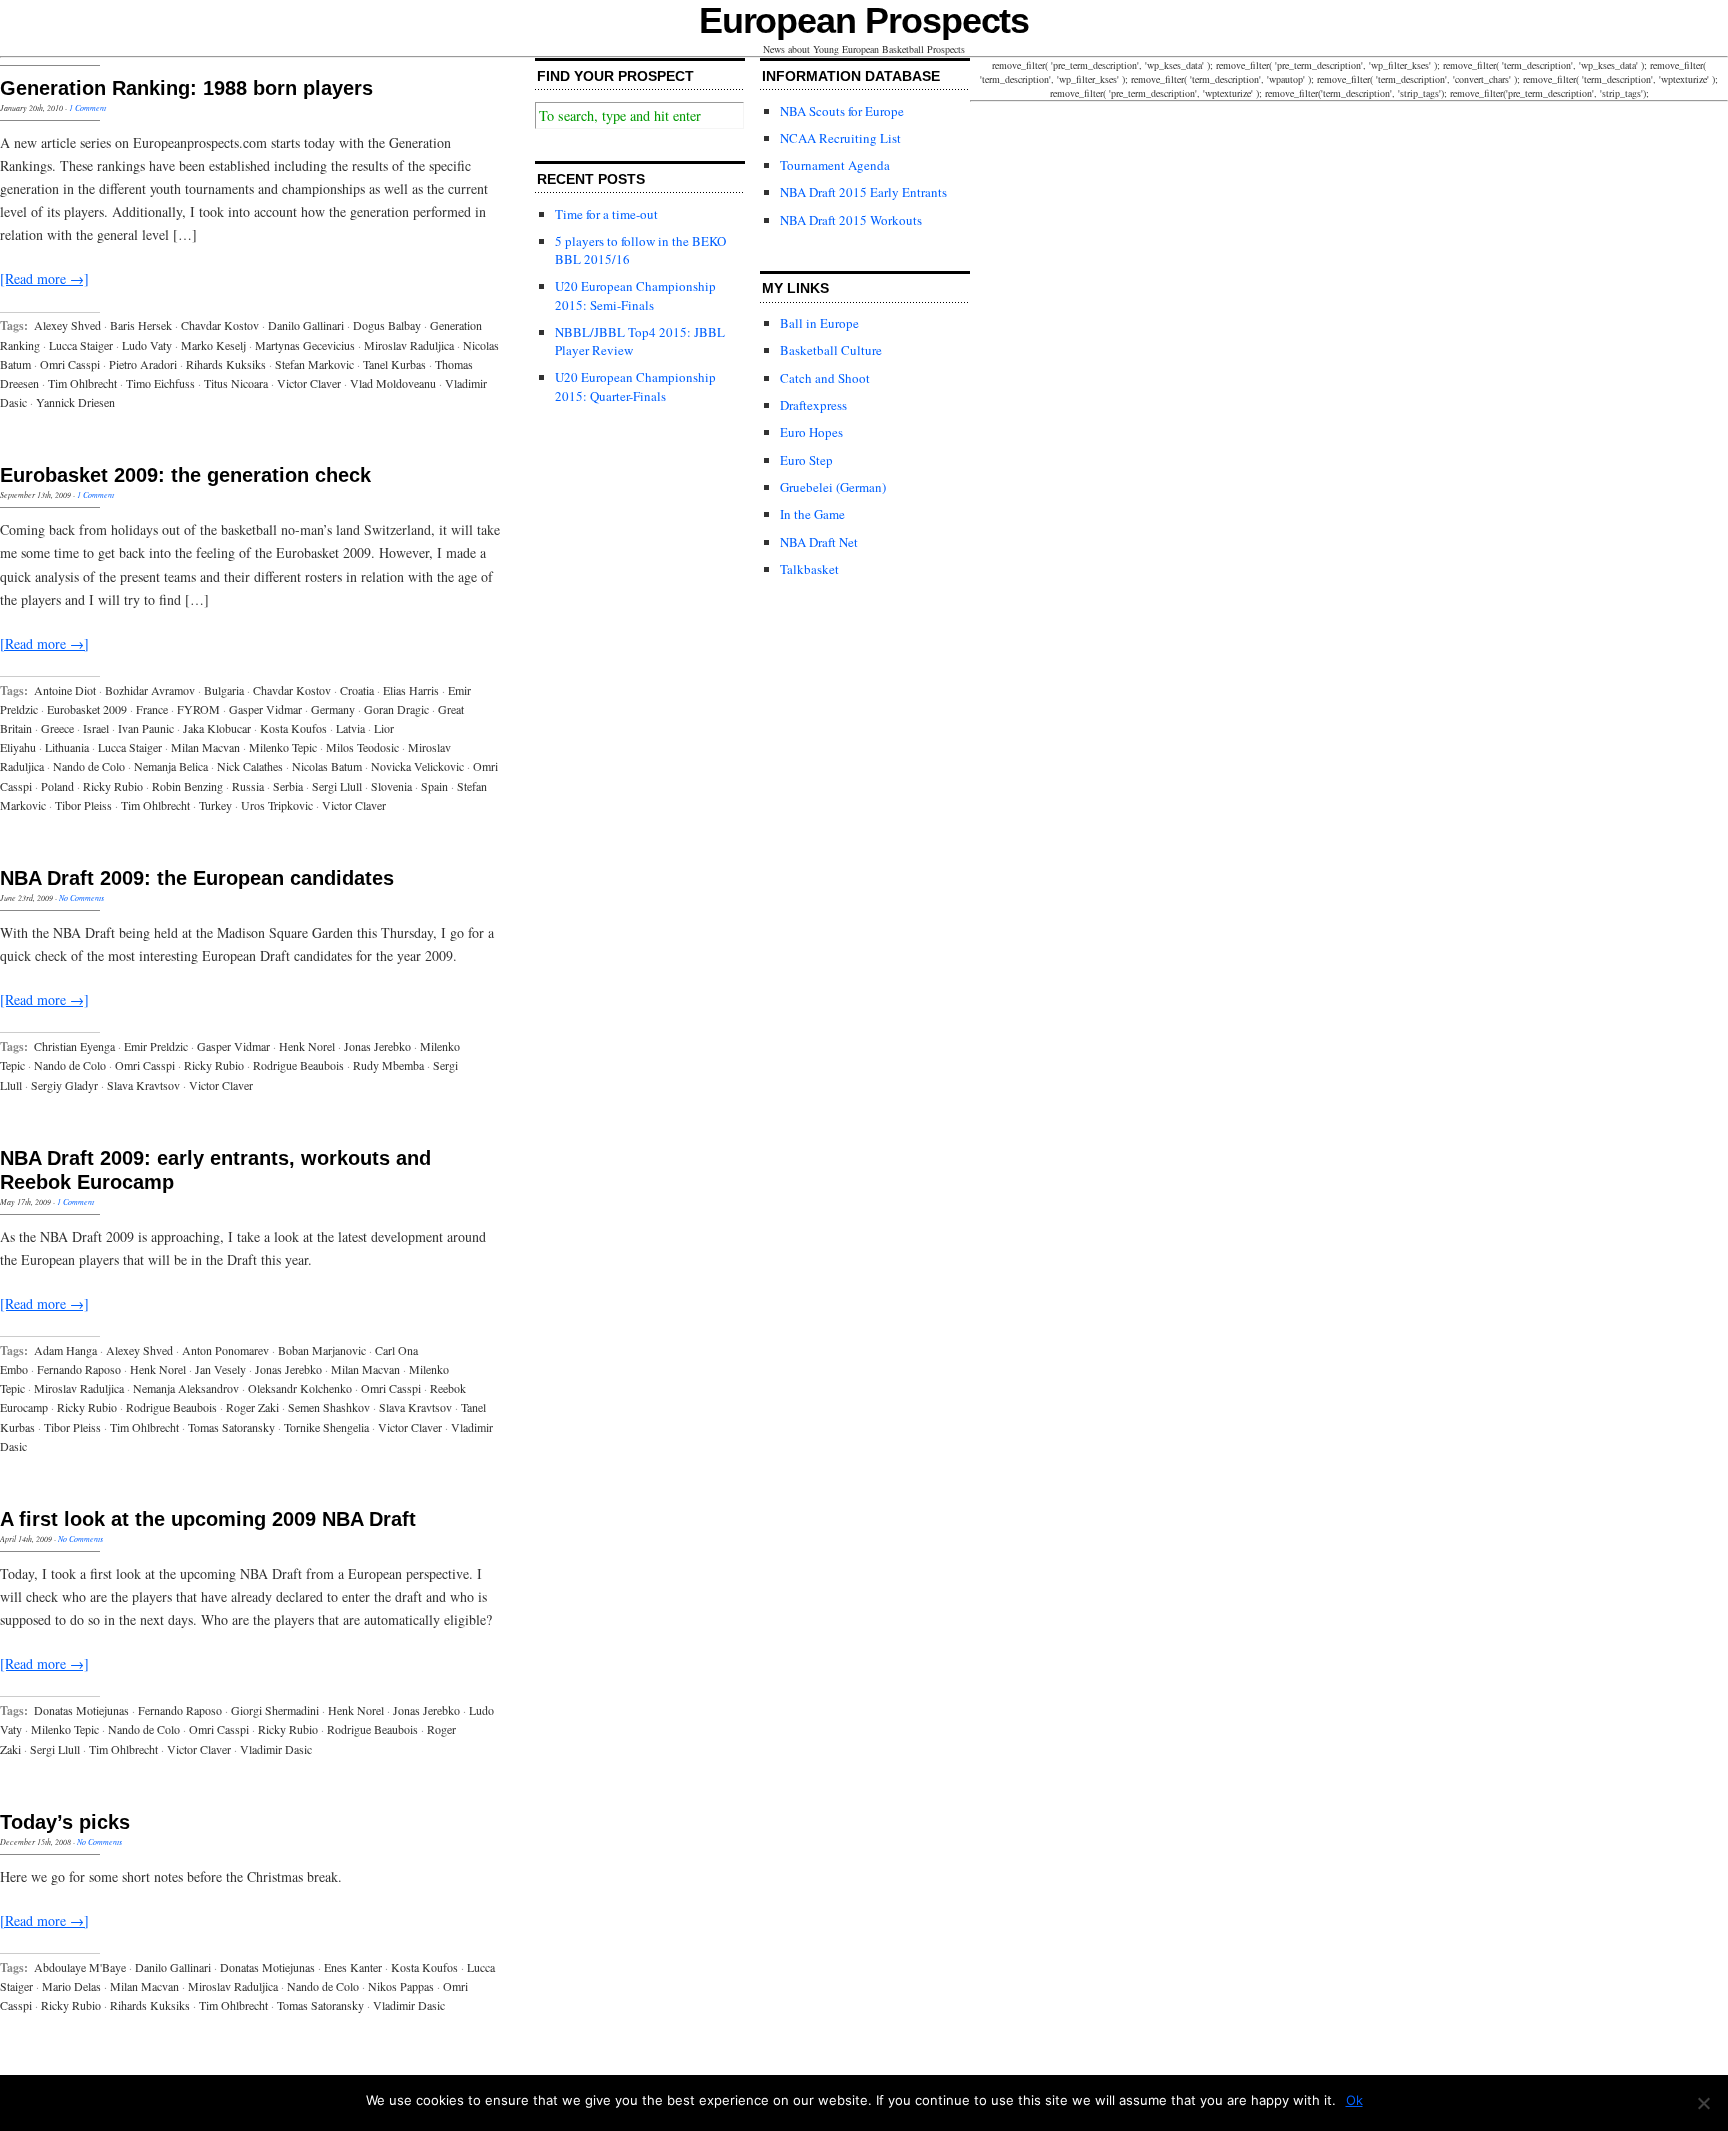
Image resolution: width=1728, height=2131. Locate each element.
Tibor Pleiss (83, 805)
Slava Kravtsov (143, 1085)
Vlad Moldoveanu (393, 383)
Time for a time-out (606, 214)
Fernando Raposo (79, 1369)
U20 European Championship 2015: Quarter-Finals (635, 386)
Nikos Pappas (401, 1986)
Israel (96, 728)
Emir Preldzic (156, 1046)
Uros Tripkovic (277, 805)
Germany (333, 709)
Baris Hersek (141, 325)
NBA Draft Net (819, 542)
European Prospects (864, 20)
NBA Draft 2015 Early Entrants (863, 192)
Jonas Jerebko (377, 1046)
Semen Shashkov (329, 1407)
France (152, 709)
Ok (1354, 2100)
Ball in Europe (819, 323)
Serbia (288, 786)
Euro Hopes (811, 432)
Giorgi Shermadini (275, 1710)
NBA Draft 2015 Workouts (851, 220)
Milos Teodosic (362, 747)
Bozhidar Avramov (150, 690)
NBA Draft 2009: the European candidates (197, 878)
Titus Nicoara (236, 383)
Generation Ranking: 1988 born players (186, 88)
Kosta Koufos (293, 728)
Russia (248, 786)
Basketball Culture (831, 350)
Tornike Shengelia (326, 1427)
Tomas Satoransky (231, 1427)
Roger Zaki (252, 1407)
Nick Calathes (250, 766)
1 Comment (87, 107)
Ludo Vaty (147, 345)
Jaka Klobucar (217, 728)
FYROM (198, 709)
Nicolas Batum (327, 766)
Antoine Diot (65, 690)
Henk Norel (307, 1046)
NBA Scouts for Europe (842, 111)
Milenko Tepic (283, 747)
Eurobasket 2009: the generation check (185, 475)
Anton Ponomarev (225, 1350)
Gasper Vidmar (265, 709)
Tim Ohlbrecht (82, 383)
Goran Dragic (396, 709)
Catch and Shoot (825, 378)
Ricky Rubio (113, 786)
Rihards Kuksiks (226, 364)
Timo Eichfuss (160, 383)
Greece (57, 728)
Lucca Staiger (81, 345)
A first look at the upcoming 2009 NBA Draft (208, 1519)
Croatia (357, 690)
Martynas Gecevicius (305, 345)
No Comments (81, 897)
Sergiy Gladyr (64, 1085)
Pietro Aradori (143, 364)
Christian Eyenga (74, 1046)
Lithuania (67, 747)
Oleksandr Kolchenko (300, 1388)
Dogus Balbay (387, 325)
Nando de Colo (89, 766)
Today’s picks (65, 1822)
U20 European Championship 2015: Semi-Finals (635, 295)
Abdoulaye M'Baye (80, 1967)
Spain (434, 786)
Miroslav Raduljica (409, 345)
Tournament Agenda (835, 165)
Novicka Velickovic (417, 766)
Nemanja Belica (171, 766)
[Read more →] (44, 278)
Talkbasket (809, 569)
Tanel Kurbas (394, 364)
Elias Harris (411, 690)
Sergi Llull (337, 786)
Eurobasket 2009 (87, 709)
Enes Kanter (353, 1967)
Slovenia (391, 786)
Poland (57, 786)
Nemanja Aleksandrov (186, 1388)
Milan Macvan (205, 747)
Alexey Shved (67, 325)
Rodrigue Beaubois (298, 1065)
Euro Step (806, 460)
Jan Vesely (220, 1369)
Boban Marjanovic (322, 1350)
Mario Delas (71, 1986)
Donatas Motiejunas (81, 1710)
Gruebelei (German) (833, 487)
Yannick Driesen (75, 402)
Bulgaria (224, 690)
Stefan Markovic (314, 364)
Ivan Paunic (146, 728)
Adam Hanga (65, 1350)
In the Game (812, 514)
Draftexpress (813, 405)
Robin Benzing (187, 786)
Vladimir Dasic (276, 1749)
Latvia (350, 728)
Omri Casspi (70, 364)
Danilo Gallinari (306, 325)
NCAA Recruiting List (840, 138)
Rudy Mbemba (388, 1065)
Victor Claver (309, 383)
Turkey (215, 805)
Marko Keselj (213, 345)
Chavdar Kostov (220, 325)
